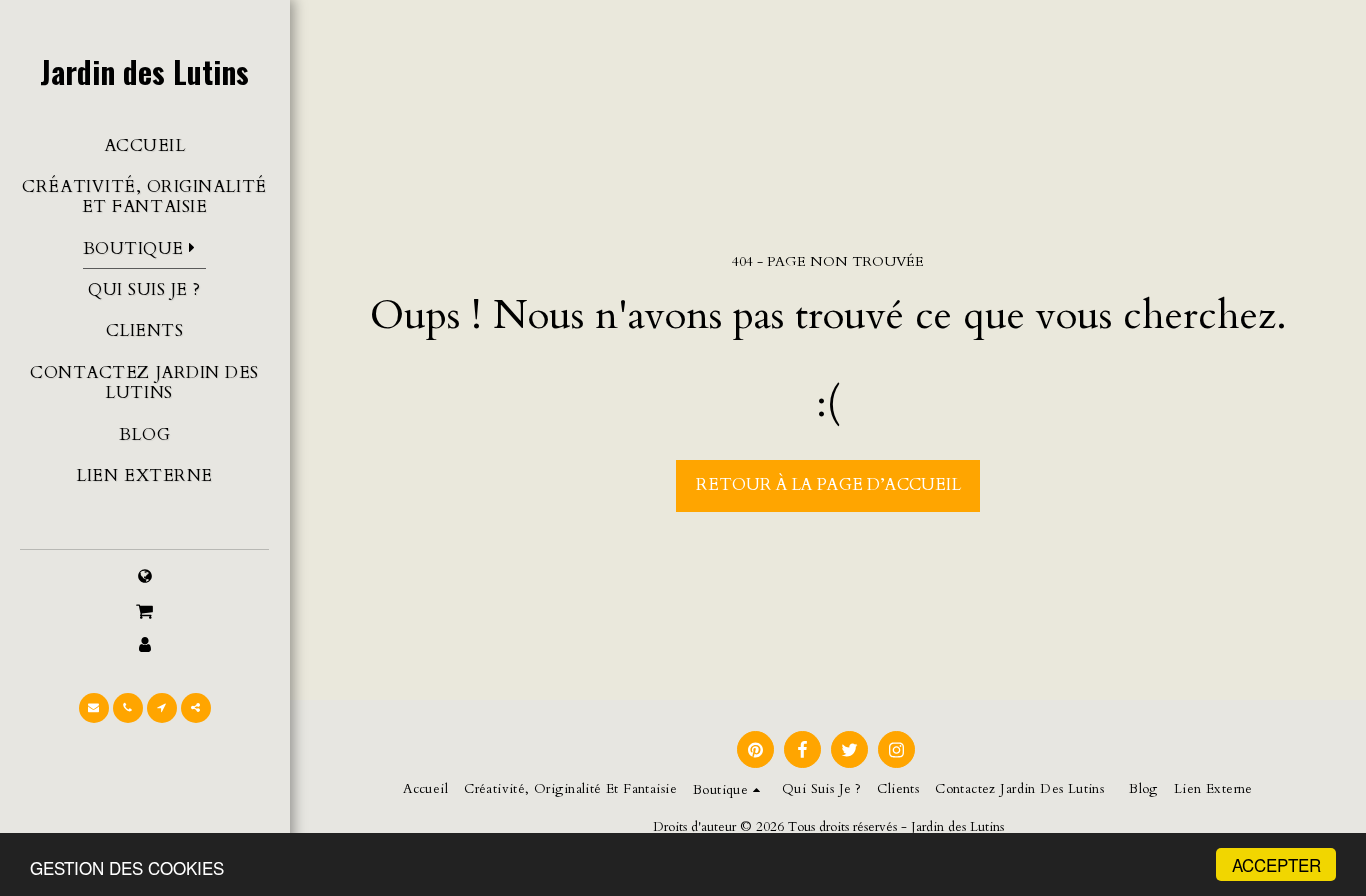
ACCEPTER (1276, 864)
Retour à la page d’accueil (828, 485)
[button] (144, 612)
